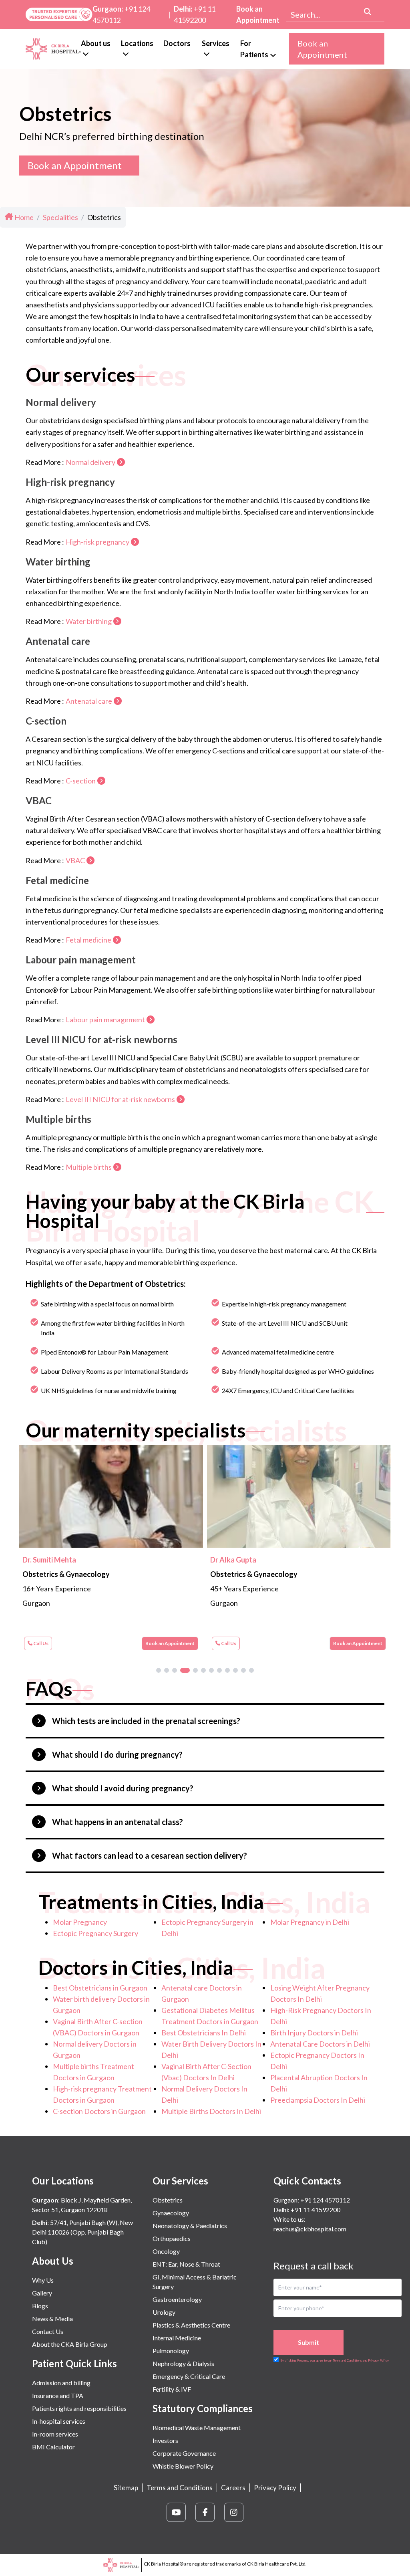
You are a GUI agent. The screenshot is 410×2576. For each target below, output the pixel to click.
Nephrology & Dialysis (183, 2363)
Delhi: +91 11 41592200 (307, 2210)
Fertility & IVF (172, 2389)
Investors (165, 2440)
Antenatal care (89, 701)
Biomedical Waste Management (197, 2428)
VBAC (75, 860)
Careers (233, 2488)
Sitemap (126, 2488)
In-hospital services (59, 2421)
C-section (81, 781)
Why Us (43, 2280)
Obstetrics (168, 2200)
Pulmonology (171, 2351)
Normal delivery (90, 462)
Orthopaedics (172, 2238)
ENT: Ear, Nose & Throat (186, 2264)
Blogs (40, 2306)
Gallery (42, 2293)
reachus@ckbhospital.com (310, 2229)
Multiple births (89, 1167)
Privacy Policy (275, 2488)
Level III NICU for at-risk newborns (120, 1099)
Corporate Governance (184, 2453)
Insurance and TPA (58, 2395)
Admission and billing (61, 2383)
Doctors (177, 43)
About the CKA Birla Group (70, 2344)
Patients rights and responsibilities (79, 2408)
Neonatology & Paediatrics (190, 2226)
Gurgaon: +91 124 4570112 (312, 2200)
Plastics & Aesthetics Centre (191, 2325)
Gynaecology (171, 2213)
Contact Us (48, 2331)
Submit (309, 2342)
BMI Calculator (53, 2447)
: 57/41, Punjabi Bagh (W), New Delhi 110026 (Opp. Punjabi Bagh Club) (82, 2232)
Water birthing (89, 621)
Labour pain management (105, 1019)
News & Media (52, 2319)
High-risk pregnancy (97, 542)
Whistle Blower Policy (183, 2466)
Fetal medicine (88, 940)
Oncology (166, 2251)
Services (216, 43)
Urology (164, 2312)
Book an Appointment (258, 14)
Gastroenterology (177, 2299)
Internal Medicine (177, 2338)
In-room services (55, 2434)
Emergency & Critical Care (189, 2376)
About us (96, 43)
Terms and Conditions (180, 2488)
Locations (137, 43)
